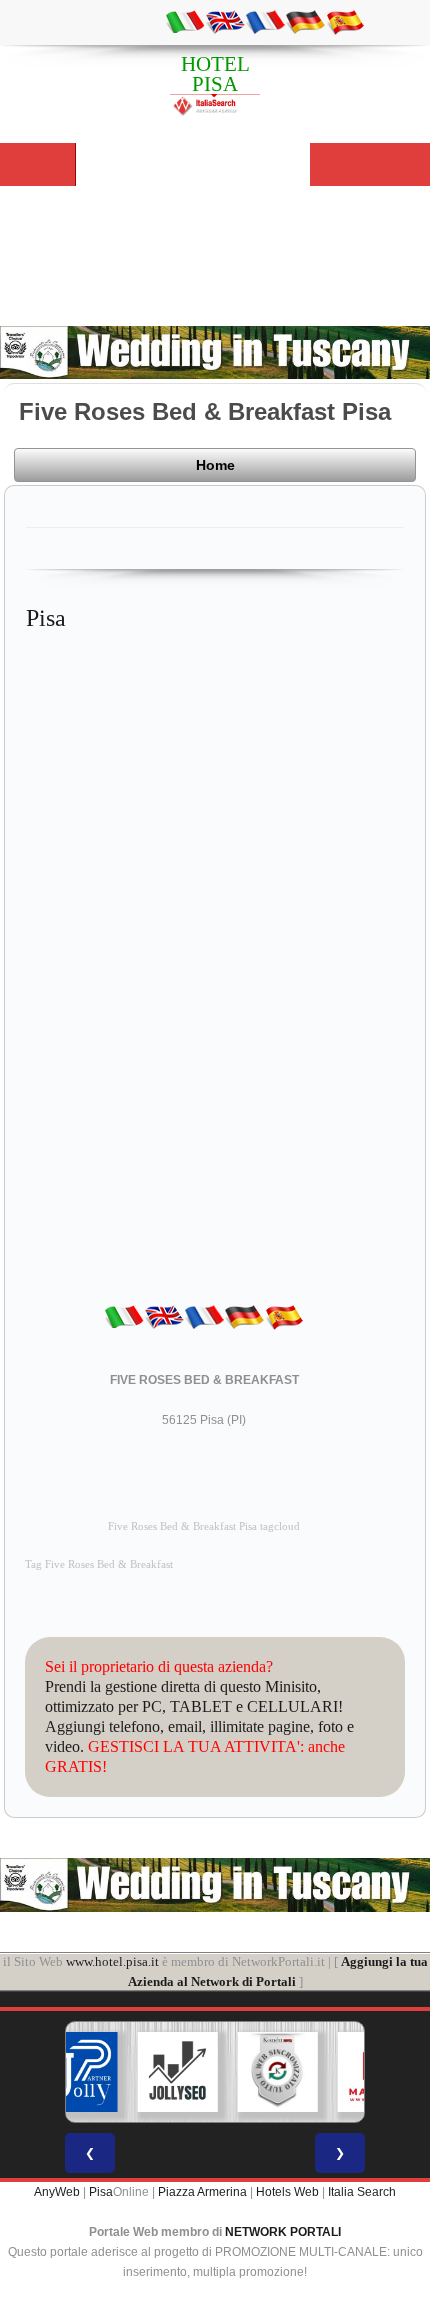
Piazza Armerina (202, 2192)
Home (215, 465)
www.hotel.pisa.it (112, 1961)
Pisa (101, 2192)
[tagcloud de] (305, 21)
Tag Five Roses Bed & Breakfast (99, 1564)
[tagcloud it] (185, 21)
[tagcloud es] (345, 21)
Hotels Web (287, 2192)
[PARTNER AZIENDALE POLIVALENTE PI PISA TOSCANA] (78, 2072)
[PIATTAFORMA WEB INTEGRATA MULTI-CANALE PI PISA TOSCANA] (278, 2072)
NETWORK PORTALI (283, 2232)
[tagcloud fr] (265, 21)
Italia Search (362, 2192)
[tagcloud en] (225, 21)
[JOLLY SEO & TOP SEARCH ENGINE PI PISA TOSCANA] (178, 2072)
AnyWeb (57, 2192)
